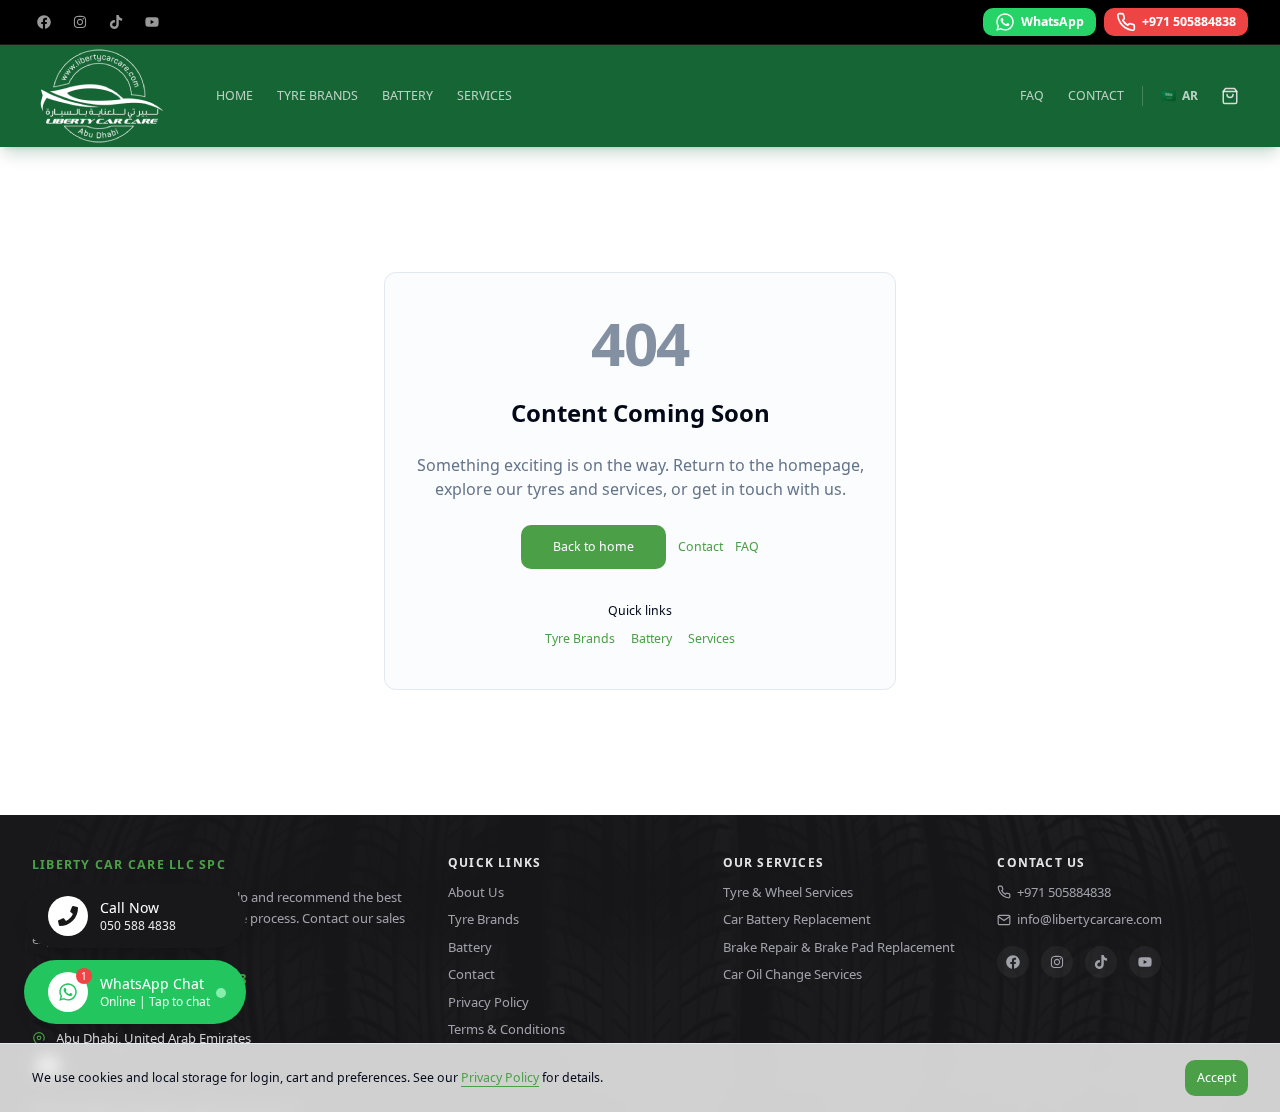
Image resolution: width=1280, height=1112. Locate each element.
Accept (1216, 1077)
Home (234, 95)
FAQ (1032, 95)
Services (484, 95)
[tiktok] (116, 22)
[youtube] (152, 22)
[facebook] (44, 22)
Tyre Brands (317, 95)
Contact (1096, 95)
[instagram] (80, 22)
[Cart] (1230, 96)
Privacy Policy (500, 1077)
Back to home (593, 546)
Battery (407, 95)
